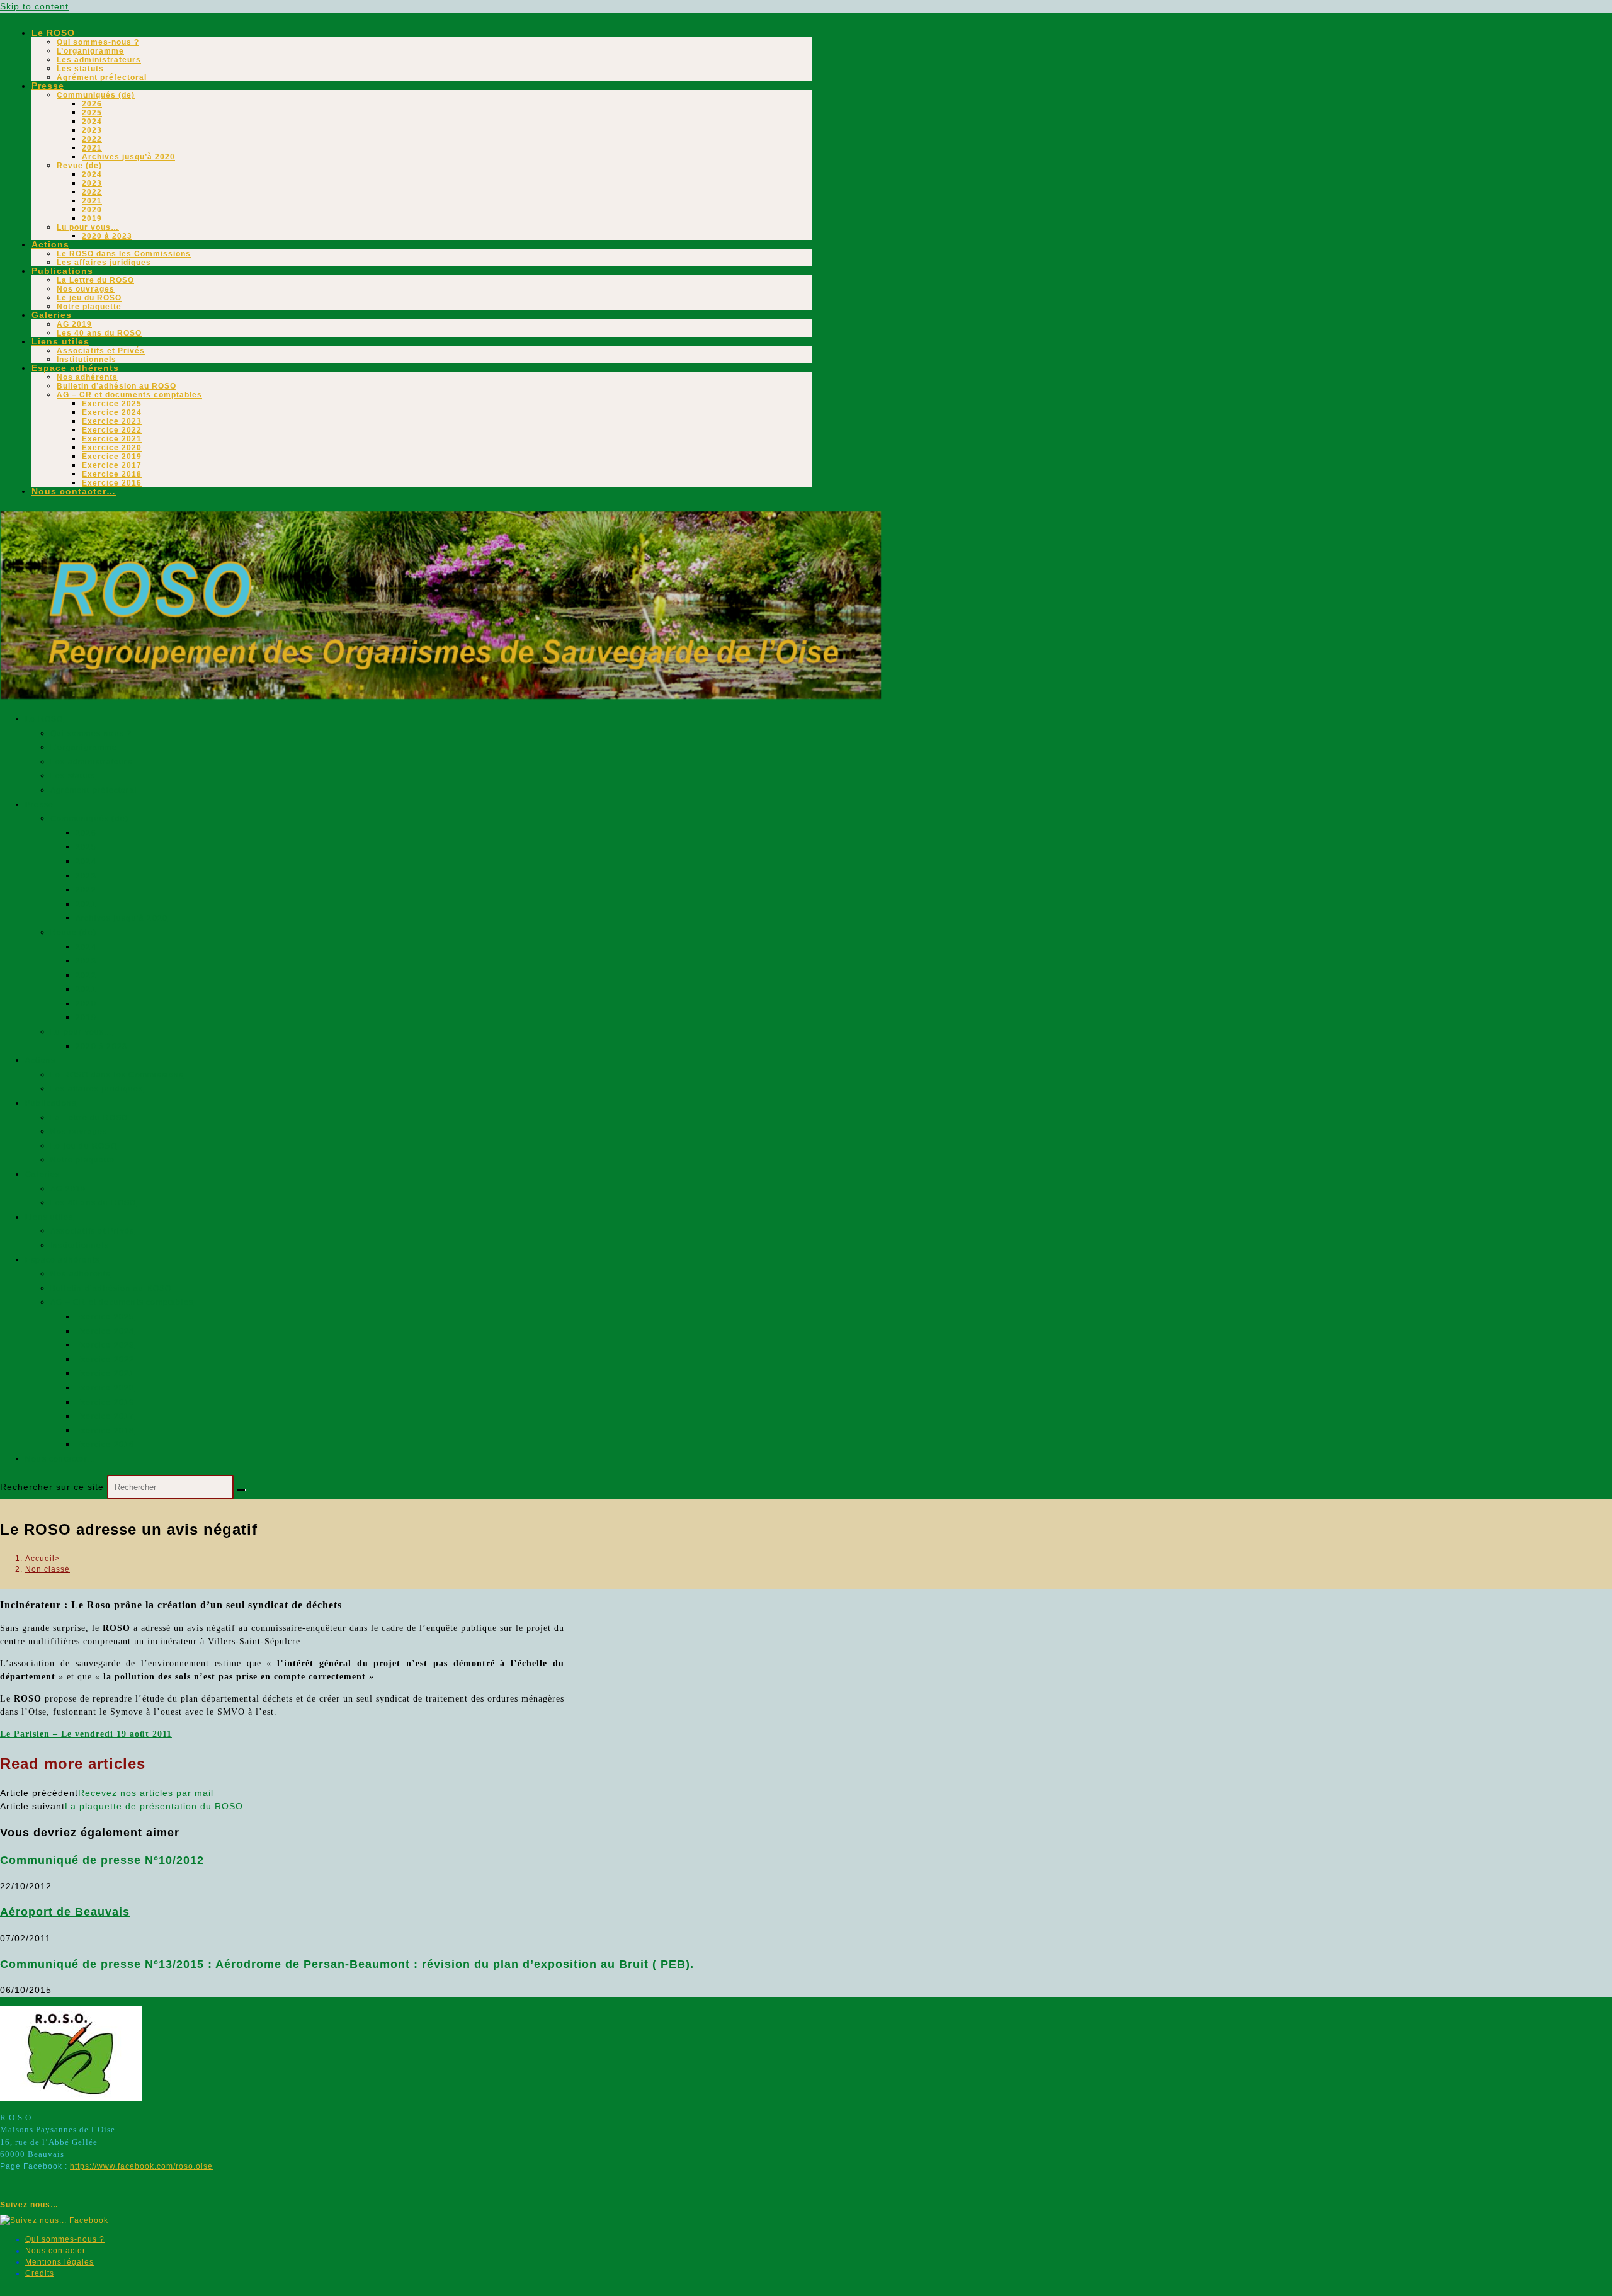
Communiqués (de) (96, 95)
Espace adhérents (75, 368)
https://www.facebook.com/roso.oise (141, 2166)
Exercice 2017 (112, 465)
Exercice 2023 (112, 421)
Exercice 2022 (112, 430)
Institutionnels (87, 360)
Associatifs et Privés (101, 351)
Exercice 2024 (112, 412)
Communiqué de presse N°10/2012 (102, 1860)
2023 (92, 130)
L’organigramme (90, 51)
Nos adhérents (87, 377)
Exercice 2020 (112, 448)
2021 (92, 148)
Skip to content (34, 6)
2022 (92, 139)
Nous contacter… (74, 491)
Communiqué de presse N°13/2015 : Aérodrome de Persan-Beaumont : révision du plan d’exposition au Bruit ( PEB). (347, 1964)
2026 (92, 104)
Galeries (52, 315)
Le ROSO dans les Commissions (124, 254)
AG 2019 (74, 324)
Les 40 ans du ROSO (99, 333)
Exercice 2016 (112, 483)
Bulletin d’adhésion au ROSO (116, 386)
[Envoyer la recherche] (241, 1490)
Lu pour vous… (88, 227)
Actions (50, 244)
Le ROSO (53, 33)
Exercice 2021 (112, 439)
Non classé (48, 1569)
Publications (62, 271)
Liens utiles (60, 341)
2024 (92, 122)
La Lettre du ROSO (95, 280)
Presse (48, 86)
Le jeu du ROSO (89, 298)
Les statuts (80, 69)
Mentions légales (60, 2262)
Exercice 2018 (112, 474)
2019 (92, 219)
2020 (92, 210)
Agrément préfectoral (102, 77)
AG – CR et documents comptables (129, 395)
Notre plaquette (89, 307)
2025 (92, 113)
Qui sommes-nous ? (98, 42)
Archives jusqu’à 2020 (128, 157)
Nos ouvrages (86, 289)
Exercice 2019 (112, 457)
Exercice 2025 (112, 404)
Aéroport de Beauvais (65, 1912)
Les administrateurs (99, 60)
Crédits (40, 2273)
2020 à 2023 (107, 236)
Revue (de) (79, 166)
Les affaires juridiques (104, 263)
